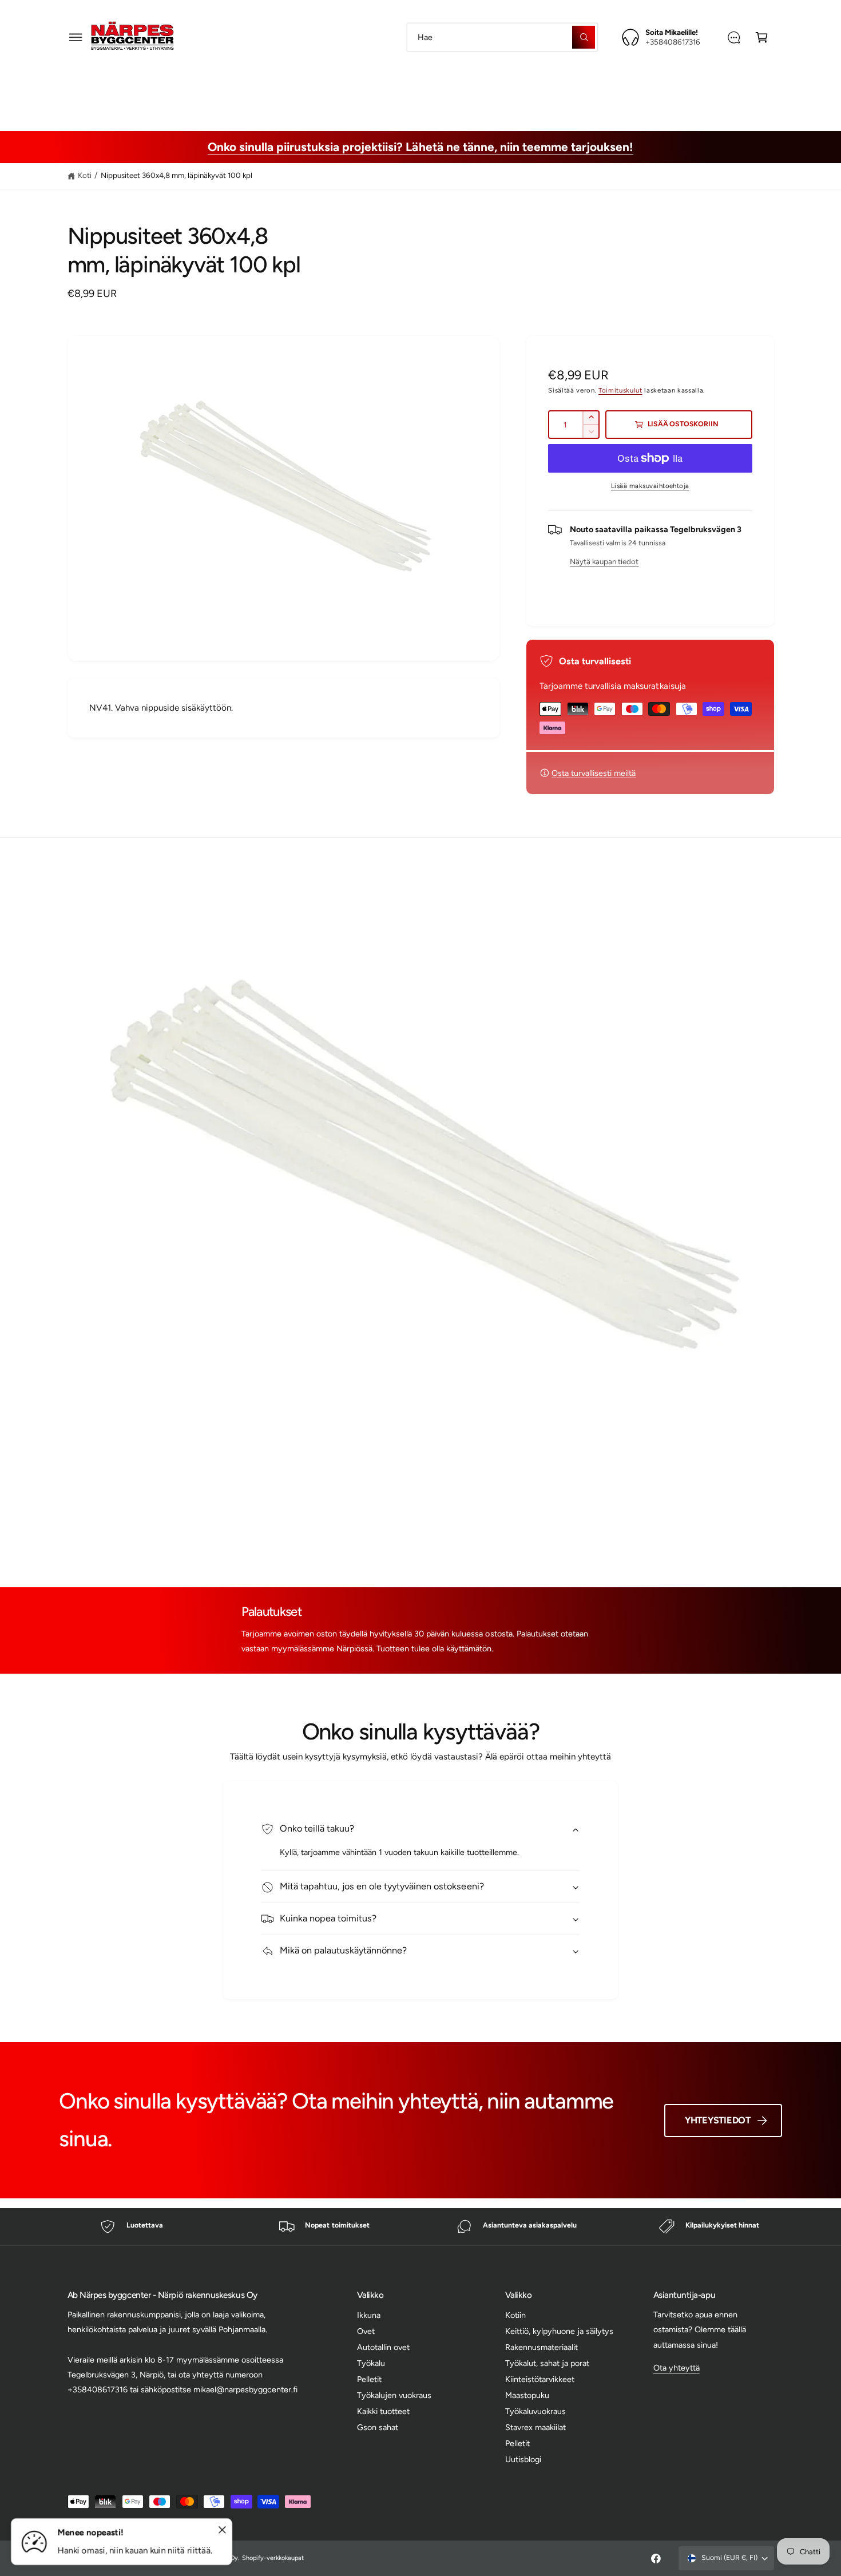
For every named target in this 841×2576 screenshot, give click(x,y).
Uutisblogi (523, 2459)
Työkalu (371, 2363)
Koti (85, 175)
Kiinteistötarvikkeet (534, 88)
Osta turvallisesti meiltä (594, 773)
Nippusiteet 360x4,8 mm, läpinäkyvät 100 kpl (177, 175)
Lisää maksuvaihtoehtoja (650, 486)
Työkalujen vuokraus (394, 2395)
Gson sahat (378, 2427)
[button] (76, 37)
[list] (420, 2227)
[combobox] (502, 37)
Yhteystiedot (718, 2120)
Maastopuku (622, 88)
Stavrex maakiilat (535, 2427)
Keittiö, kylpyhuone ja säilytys (559, 2331)
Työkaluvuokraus (535, 2411)
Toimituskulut (620, 390)
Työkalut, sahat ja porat (424, 88)
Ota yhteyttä (677, 2368)
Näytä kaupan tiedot (604, 561)
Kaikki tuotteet (383, 2411)
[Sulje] (222, 2530)
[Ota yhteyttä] (734, 37)
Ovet (366, 2331)
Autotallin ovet (383, 2347)
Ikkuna (369, 2315)
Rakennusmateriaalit (313, 88)
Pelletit (369, 2379)
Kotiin (515, 2315)
